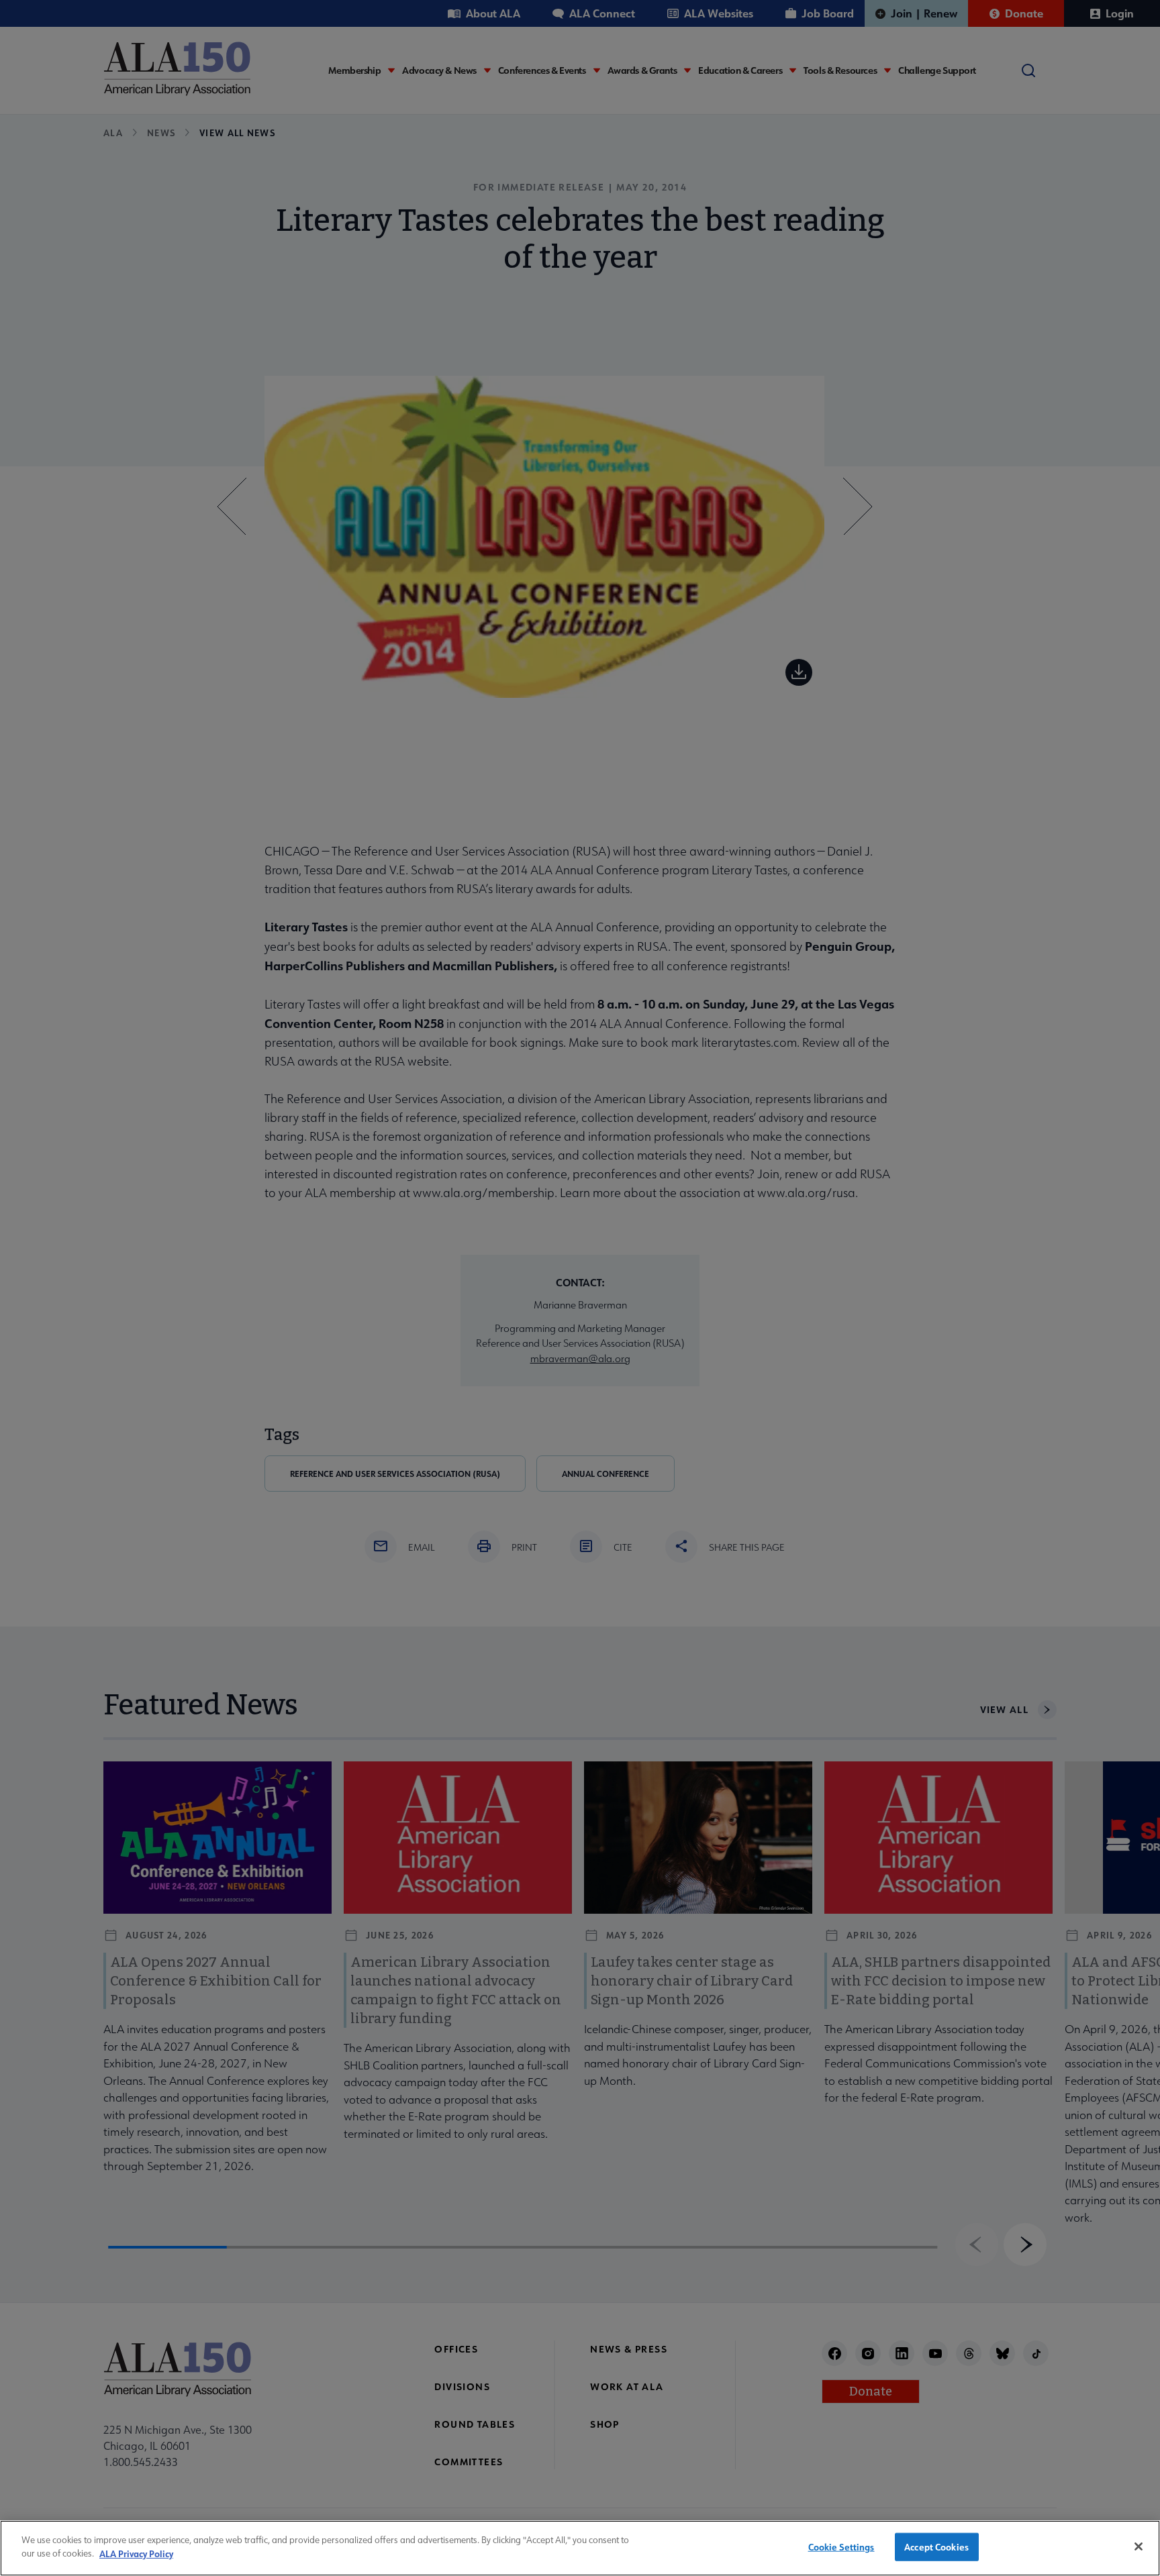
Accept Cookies (936, 2547)
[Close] (1139, 2546)
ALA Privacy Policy (136, 2553)
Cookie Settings (841, 2547)
